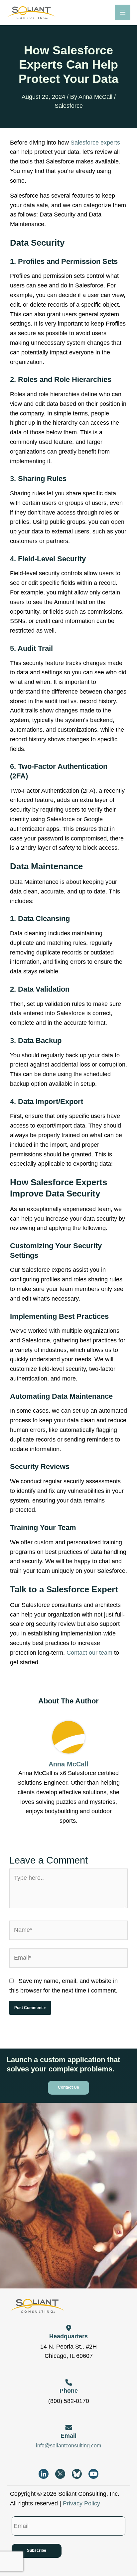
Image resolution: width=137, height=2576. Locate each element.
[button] (68, 2088)
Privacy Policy (81, 2503)
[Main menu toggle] (123, 12)
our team (101, 1653)
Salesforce (69, 106)
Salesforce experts (95, 143)
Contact (78, 1653)
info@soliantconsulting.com (68, 2446)
